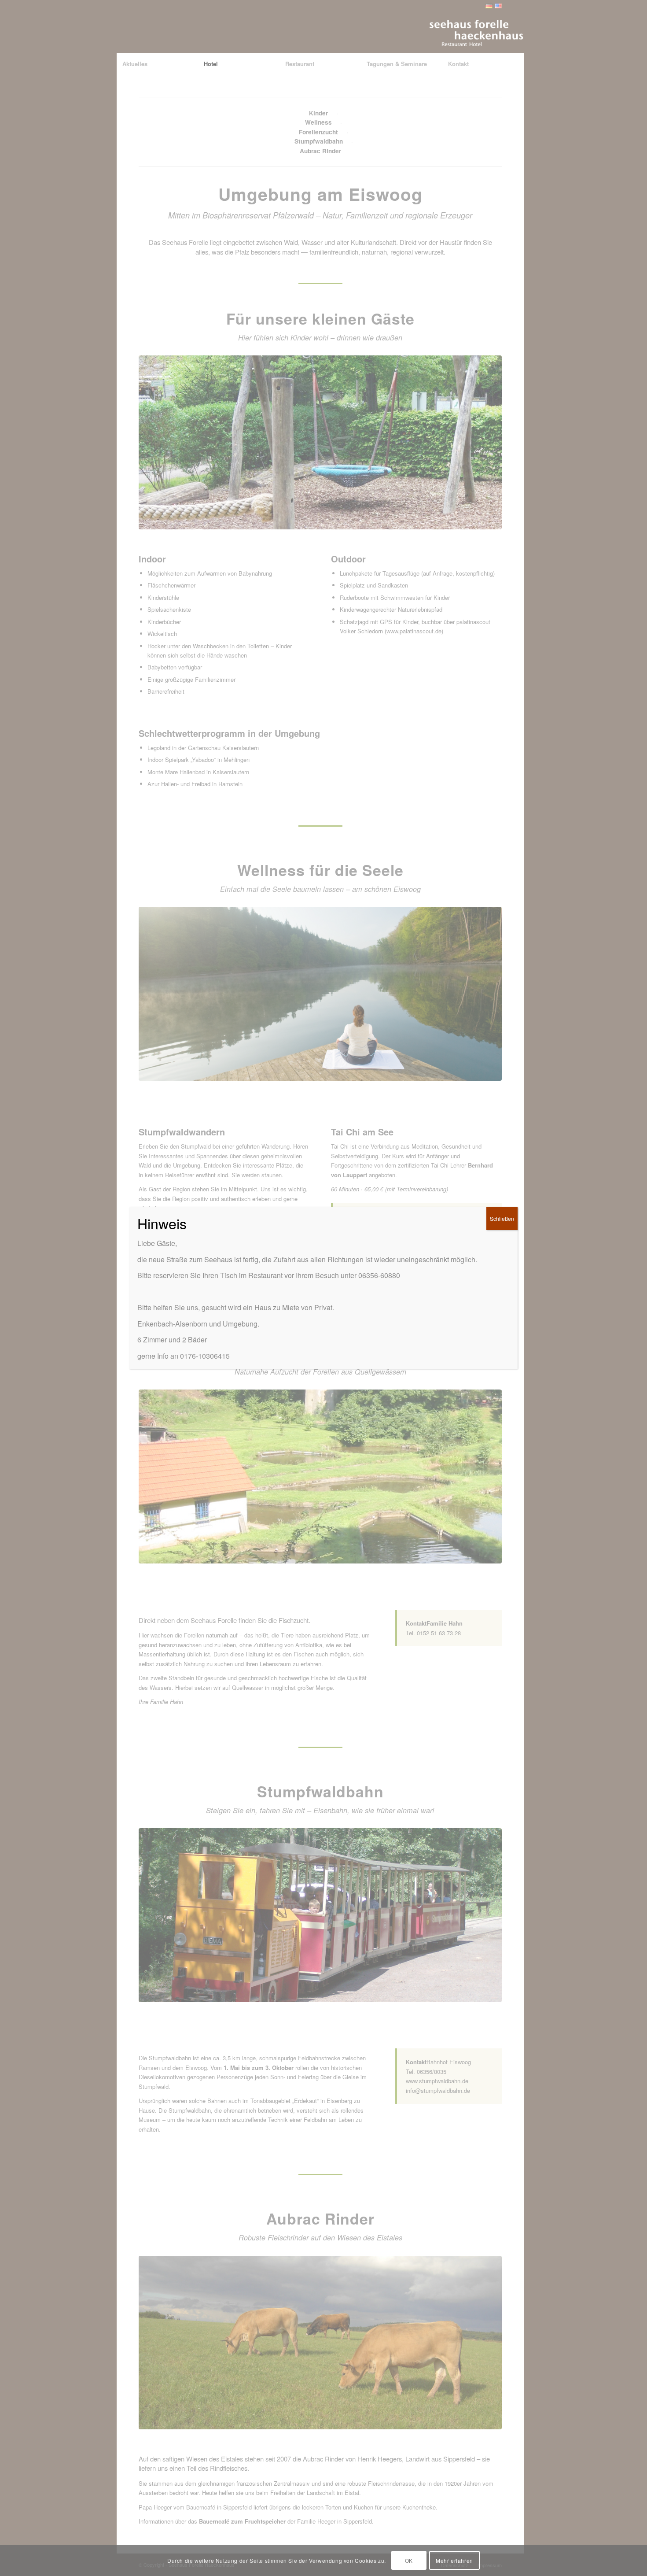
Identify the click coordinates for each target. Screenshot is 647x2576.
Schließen (502, 1218)
